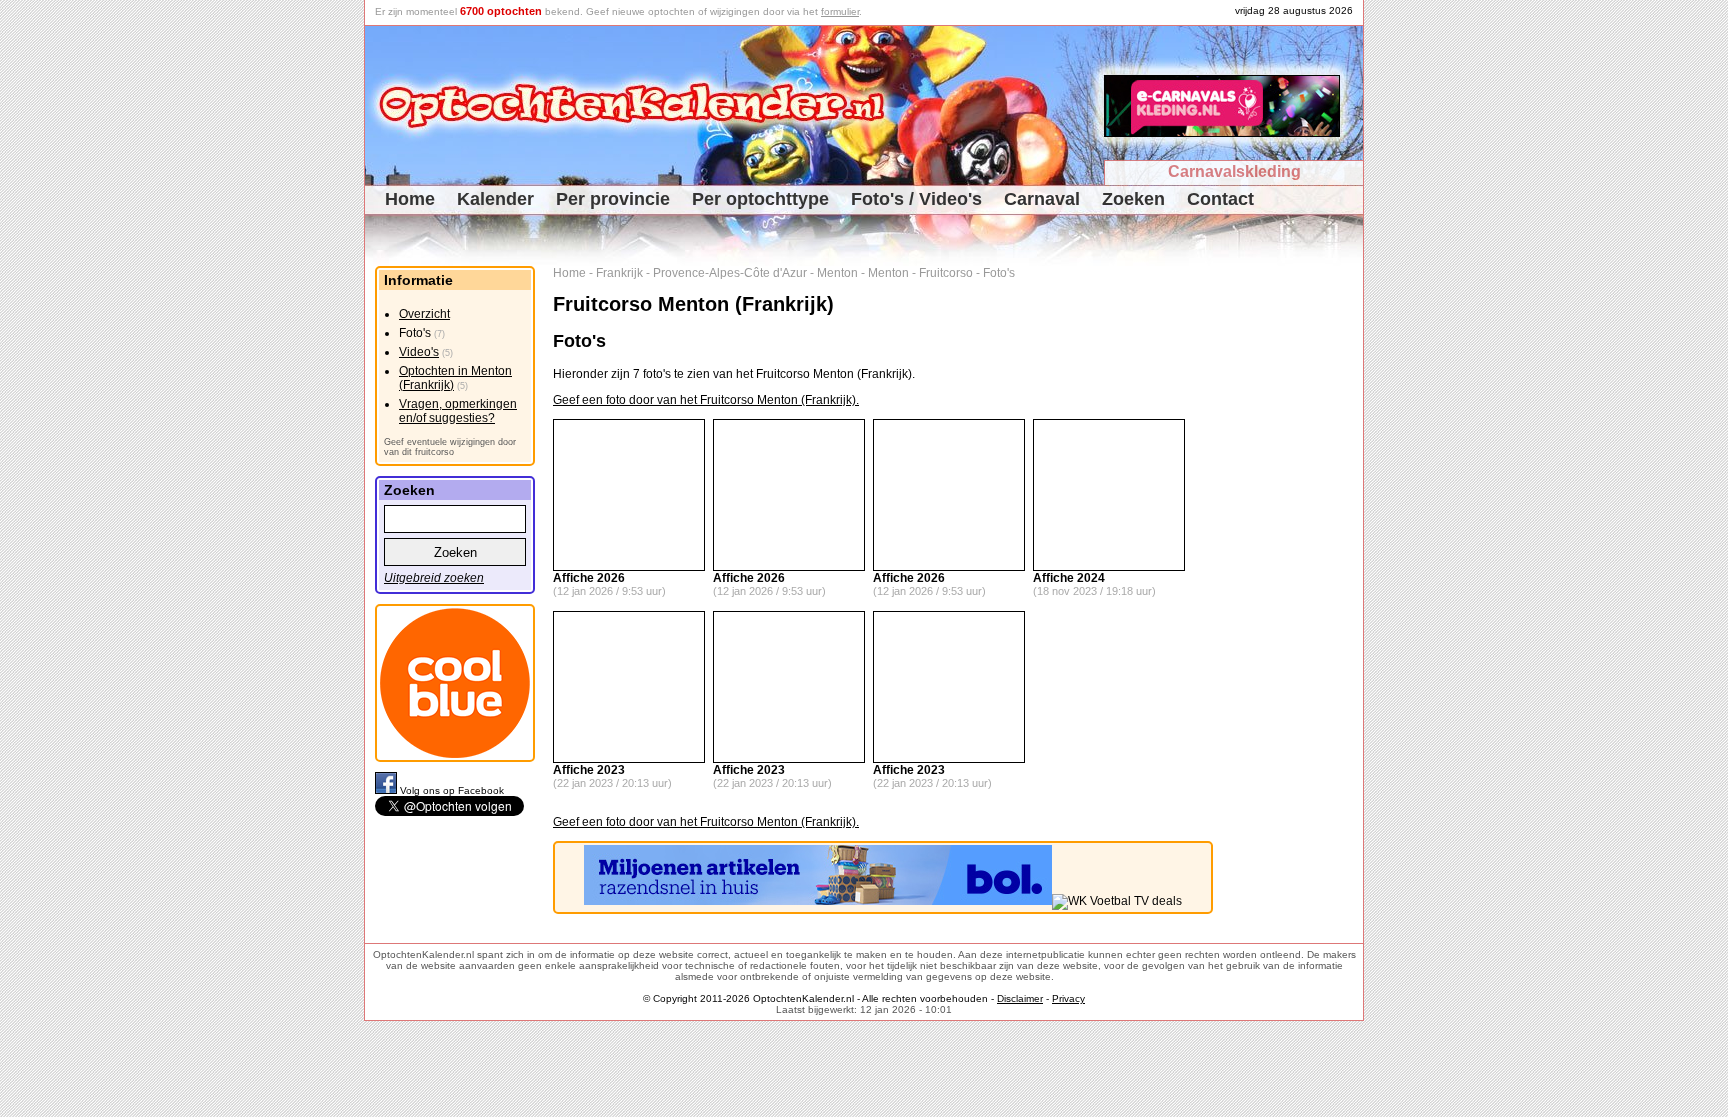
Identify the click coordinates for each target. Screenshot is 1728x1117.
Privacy (1068, 998)
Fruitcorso (946, 273)
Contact (1220, 199)
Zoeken (1133, 199)
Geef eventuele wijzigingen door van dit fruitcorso (450, 447)
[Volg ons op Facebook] (387, 790)
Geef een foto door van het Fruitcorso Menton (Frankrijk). (706, 400)
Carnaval (1042, 199)
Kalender (495, 199)
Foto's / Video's (916, 199)
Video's (419, 352)
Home (410, 199)
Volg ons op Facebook (452, 790)
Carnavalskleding (1234, 171)
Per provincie (613, 199)
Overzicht (424, 314)
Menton (837, 273)
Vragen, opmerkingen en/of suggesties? (458, 411)
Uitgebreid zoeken (434, 578)
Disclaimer (1020, 998)
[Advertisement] (1295, 566)
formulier (840, 11)
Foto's (999, 273)
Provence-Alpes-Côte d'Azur (730, 273)
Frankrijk (619, 273)
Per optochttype (760, 199)
